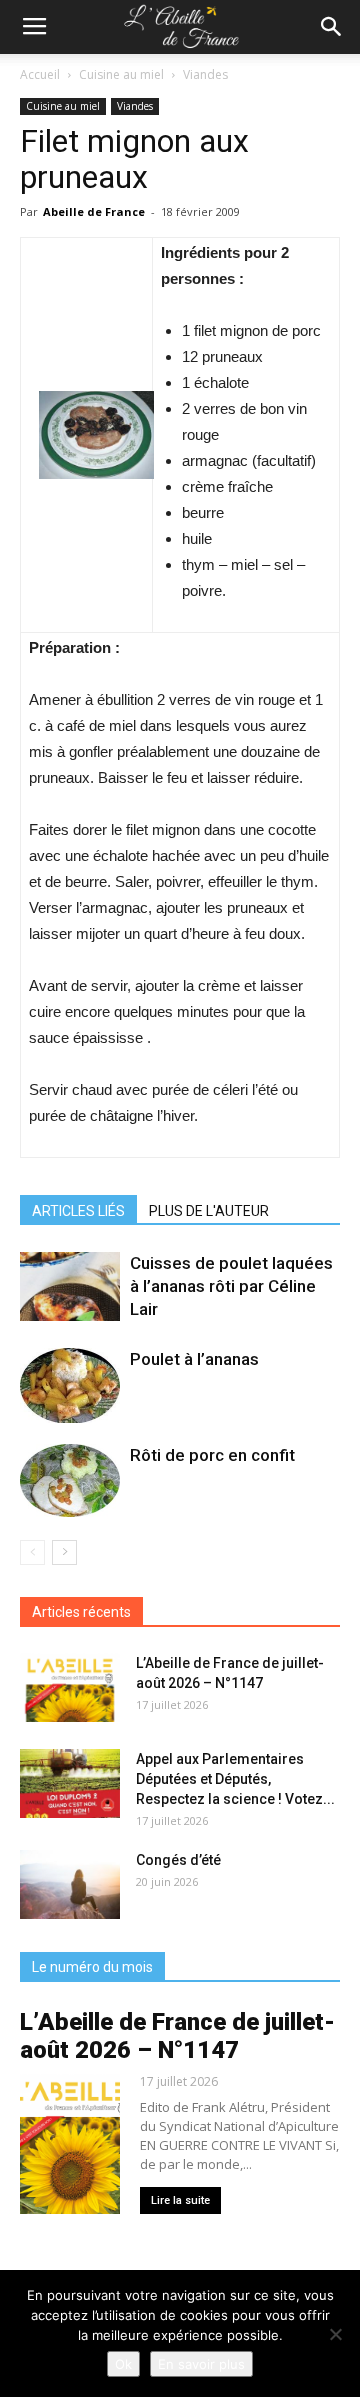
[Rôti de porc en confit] (70, 1480)
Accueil (40, 74)
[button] (332, 27)
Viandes (205, 74)
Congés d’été (178, 1860)
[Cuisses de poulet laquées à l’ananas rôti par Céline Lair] (70, 1286)
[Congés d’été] (70, 1884)
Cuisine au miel (121, 74)
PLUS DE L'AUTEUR (209, 1211)
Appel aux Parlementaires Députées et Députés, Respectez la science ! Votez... (235, 1779)
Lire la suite (180, 2200)
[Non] (335, 2334)
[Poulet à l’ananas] (70, 1385)
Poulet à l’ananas (194, 1359)
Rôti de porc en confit (212, 1455)
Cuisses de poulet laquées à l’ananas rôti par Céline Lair (231, 1286)
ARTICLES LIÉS (78, 1211)
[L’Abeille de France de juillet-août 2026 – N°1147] (70, 1687)
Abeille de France (94, 211)
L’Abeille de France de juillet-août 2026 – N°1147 (177, 2036)
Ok (123, 2364)
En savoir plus (201, 2364)
